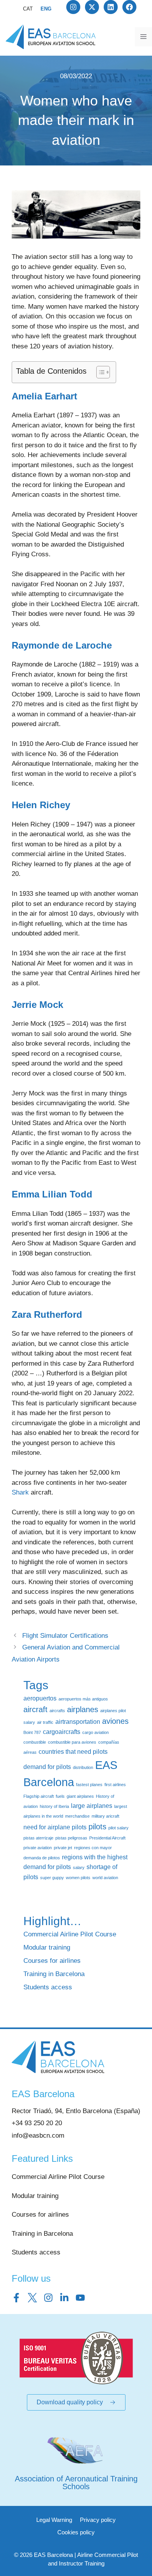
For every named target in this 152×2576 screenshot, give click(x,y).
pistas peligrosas (71, 1838)
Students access (48, 1987)
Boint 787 (32, 1732)
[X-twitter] (92, 7)
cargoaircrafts (62, 1732)
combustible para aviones (72, 1742)
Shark (20, 1492)
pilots (97, 1827)
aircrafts (57, 1711)
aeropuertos (40, 1698)
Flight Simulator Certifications (65, 1636)
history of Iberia (54, 1806)
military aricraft (105, 1816)
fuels (60, 1796)
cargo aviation (95, 1732)
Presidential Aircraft (107, 1838)
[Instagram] (73, 7)
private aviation (38, 1848)
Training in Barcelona (54, 1974)
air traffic (45, 1722)
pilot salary (118, 1828)
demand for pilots (47, 1767)
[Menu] (143, 37)
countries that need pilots (73, 1751)
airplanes (83, 1709)
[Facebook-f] (16, 2298)
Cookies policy (76, 2532)
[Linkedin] (111, 7)
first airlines (115, 1785)
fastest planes (89, 1785)
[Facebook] (129, 7)
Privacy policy (98, 2520)
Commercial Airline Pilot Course (70, 1934)
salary (79, 1867)
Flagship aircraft (39, 1796)
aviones (115, 1721)
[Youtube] (80, 2298)
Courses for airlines (52, 1961)
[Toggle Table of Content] (99, 372)
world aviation (105, 1878)
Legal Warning (54, 2520)
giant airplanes (80, 1796)
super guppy (52, 1878)
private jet (63, 1848)
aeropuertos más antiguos (83, 1699)
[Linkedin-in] (64, 2298)
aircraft (35, 1709)
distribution (83, 1767)
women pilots (78, 1878)
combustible (35, 1742)
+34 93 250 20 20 (37, 2123)
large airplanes (92, 1806)
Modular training (47, 1947)
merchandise (77, 1816)
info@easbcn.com (38, 2136)
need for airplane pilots (55, 1827)
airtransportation (78, 1721)
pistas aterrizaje (38, 1838)
